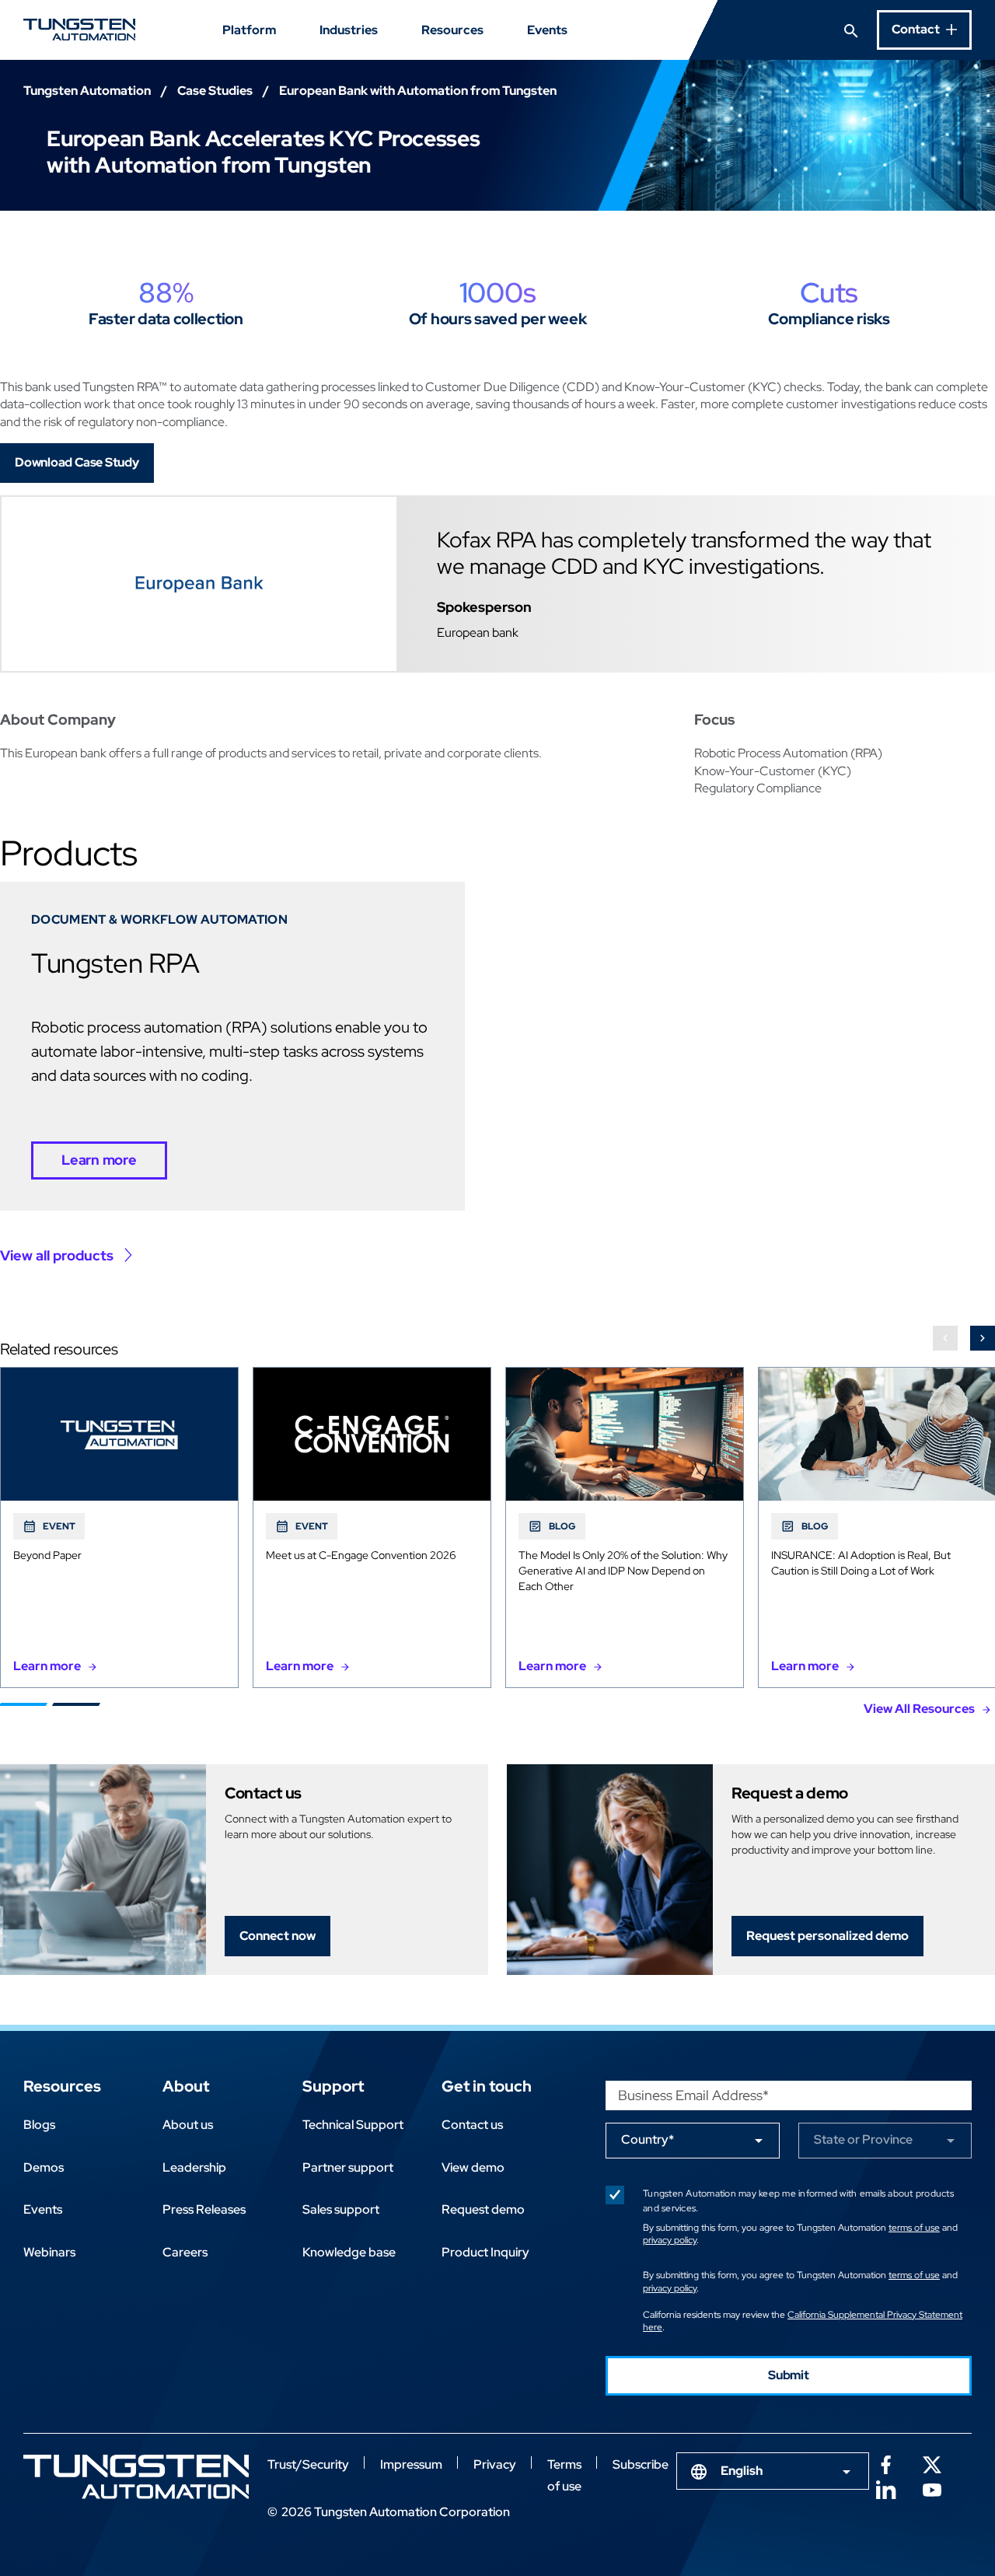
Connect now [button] (278, 1936)
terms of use (914, 2228)
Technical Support (353, 2125)
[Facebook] (885, 2463)
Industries (349, 30)
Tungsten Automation (87, 91)
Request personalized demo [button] (827, 1936)
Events (547, 30)
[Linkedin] (885, 2488)
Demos (44, 2167)
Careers (185, 2252)
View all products (57, 1255)
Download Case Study (77, 462)
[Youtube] (932, 2488)
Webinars (49, 2252)
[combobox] (773, 2471)
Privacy (495, 2464)
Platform (249, 30)
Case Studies (215, 91)
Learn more (99, 1160)
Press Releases (204, 2209)
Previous (945, 1338)
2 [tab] (76, 1704)
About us (188, 2125)
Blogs (39, 2125)
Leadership (194, 2167)
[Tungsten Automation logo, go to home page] (136, 2477)
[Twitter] (932, 2463)
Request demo (483, 2209)
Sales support (341, 2209)
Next (983, 1338)
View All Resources (919, 1709)
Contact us (472, 2125)
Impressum (411, 2464)
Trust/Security (308, 2464)
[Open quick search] (851, 30)
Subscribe (641, 2464)
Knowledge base (349, 2252)
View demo (473, 2167)
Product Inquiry (485, 2252)
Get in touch (487, 2086)
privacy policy (670, 2240)
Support (333, 2086)
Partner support (348, 2167)
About (186, 2086)
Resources (452, 30)
